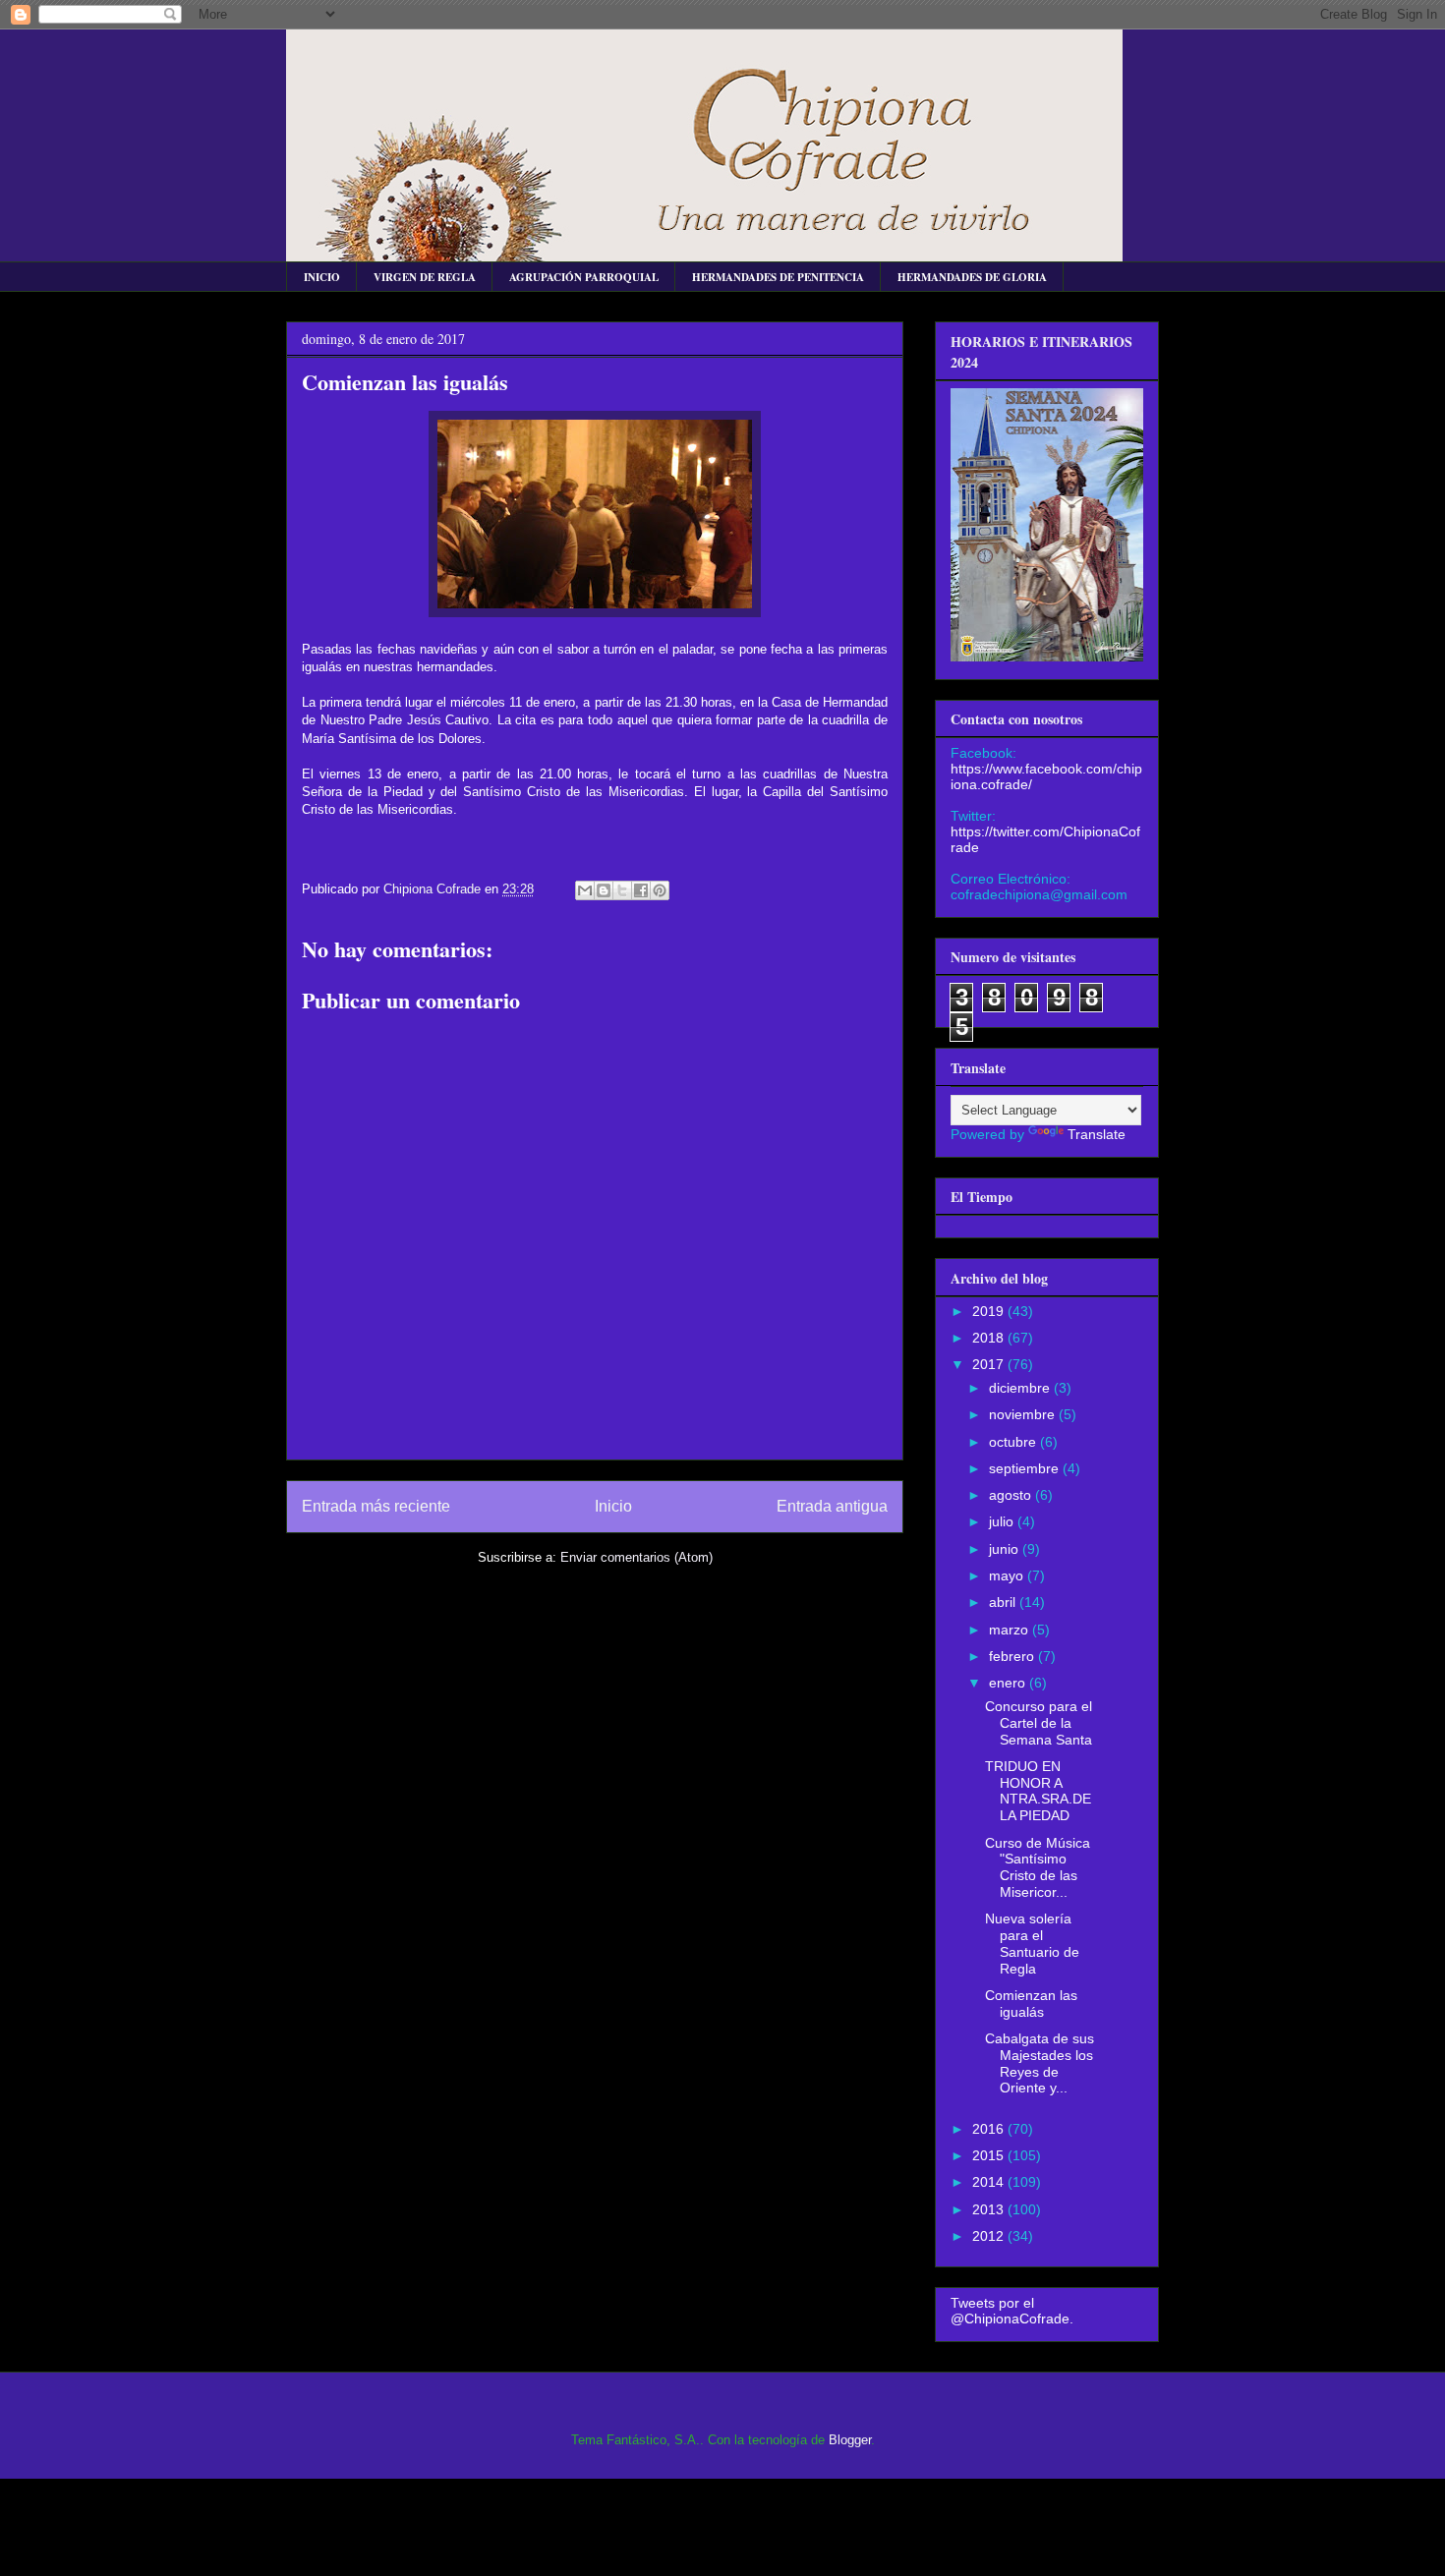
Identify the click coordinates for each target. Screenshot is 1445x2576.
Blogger (850, 2440)
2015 (990, 2155)
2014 (990, 2182)
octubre (1014, 1442)
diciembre (1021, 1388)
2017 (990, 1364)
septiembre (1026, 1468)
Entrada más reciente (376, 1506)
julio (1003, 1521)
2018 (990, 1338)
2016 (990, 2129)
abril (1004, 1602)
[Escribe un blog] (604, 890)
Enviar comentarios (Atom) (636, 1557)
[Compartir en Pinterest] (660, 890)
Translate (1097, 1134)
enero (1009, 1683)
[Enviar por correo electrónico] (585, 890)
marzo (1011, 1630)
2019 (990, 1311)
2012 (990, 2236)
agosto (1012, 1495)
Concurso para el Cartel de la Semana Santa (1039, 1723)
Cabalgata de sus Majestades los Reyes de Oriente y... (1040, 2063)
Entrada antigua (832, 1506)
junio (1006, 1549)
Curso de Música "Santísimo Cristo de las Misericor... (1038, 1867)
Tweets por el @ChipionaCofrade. (1012, 2311)
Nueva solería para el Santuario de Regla (1032, 1943)
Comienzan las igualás (1031, 2004)
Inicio (613, 1506)
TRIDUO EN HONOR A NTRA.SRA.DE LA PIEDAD (1038, 1791)
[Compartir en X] (622, 890)
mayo (1008, 1575)
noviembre (1024, 1414)
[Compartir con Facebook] (641, 890)
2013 (990, 2209)
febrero (1013, 1656)
